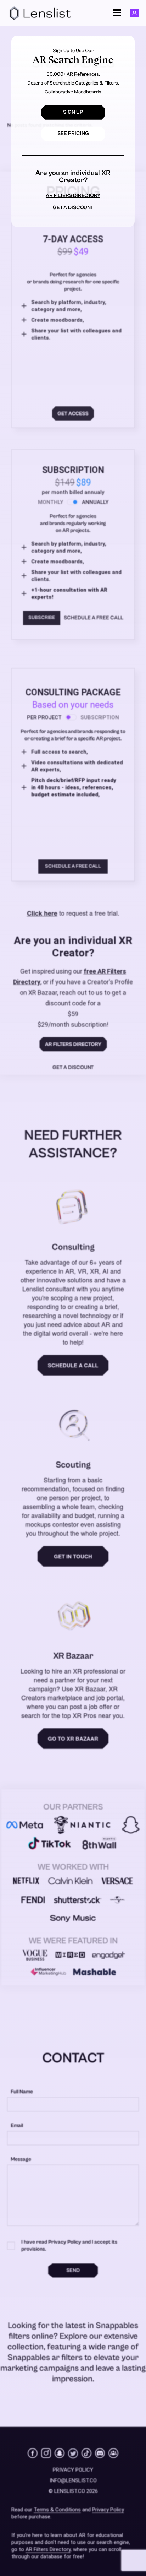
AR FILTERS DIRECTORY (73, 196)
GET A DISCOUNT (73, 208)
